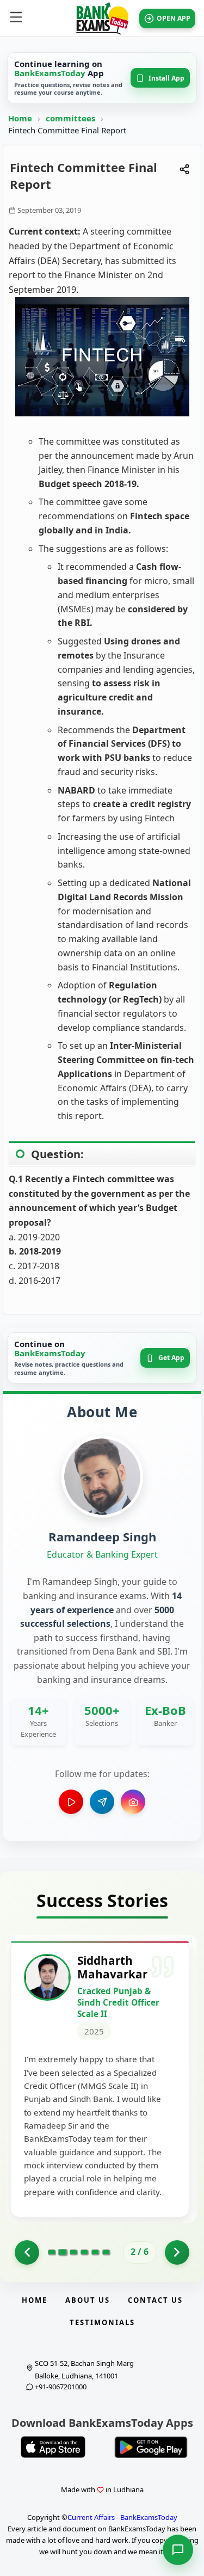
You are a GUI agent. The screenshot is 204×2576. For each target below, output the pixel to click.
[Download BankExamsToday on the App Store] (53, 2447)
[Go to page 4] (84, 2252)
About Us (88, 2300)
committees (72, 118)
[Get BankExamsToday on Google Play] (151, 2447)
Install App (166, 78)
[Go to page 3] (73, 2252)
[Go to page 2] (63, 2252)
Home (20, 118)
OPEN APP (174, 18)
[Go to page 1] (27, 2252)
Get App (171, 1358)
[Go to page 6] (106, 2252)
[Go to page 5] (95, 2252)
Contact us (155, 2300)
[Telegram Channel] (102, 1802)
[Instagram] (133, 1802)
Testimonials (102, 2322)
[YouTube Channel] (71, 1802)
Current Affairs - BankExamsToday (122, 2517)
